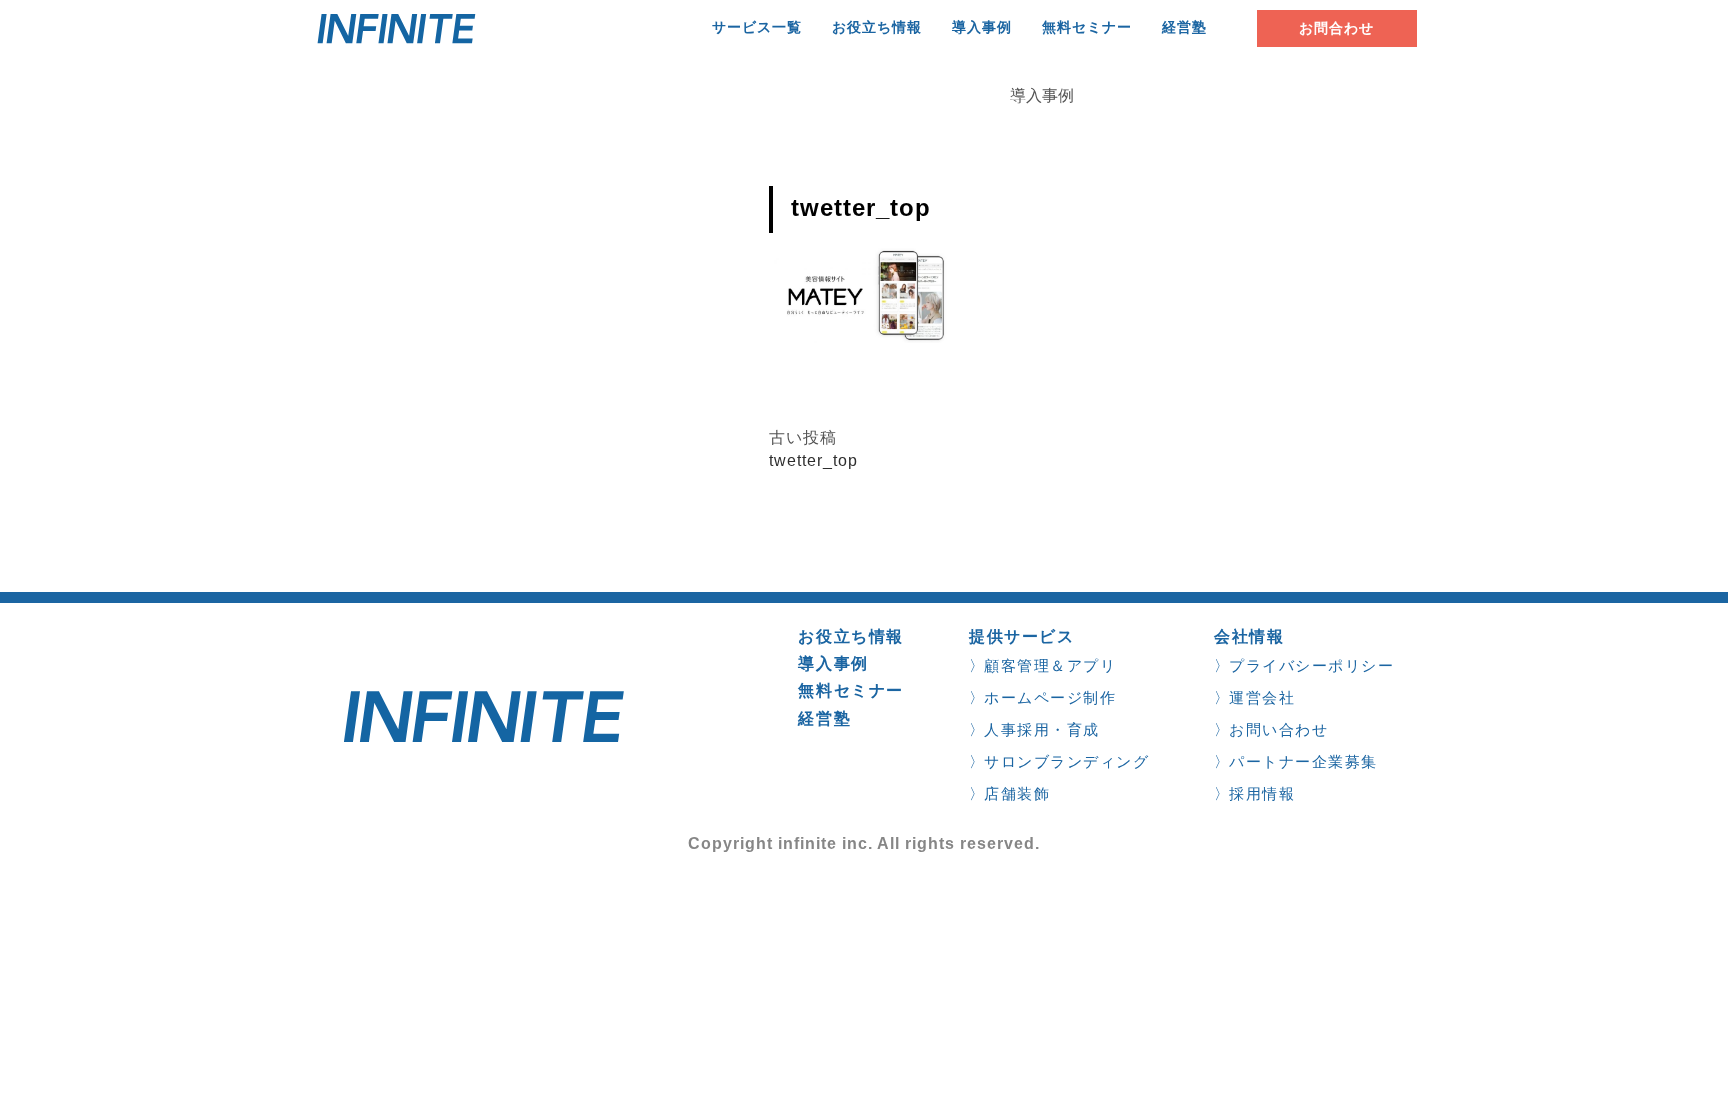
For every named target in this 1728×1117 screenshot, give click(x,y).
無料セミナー (1087, 27)
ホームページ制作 (1050, 697)
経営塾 (1184, 27)
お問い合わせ (1278, 729)
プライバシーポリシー (1311, 665)
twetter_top (813, 460)
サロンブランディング (1066, 761)
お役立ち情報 (877, 27)
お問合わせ (1336, 28)
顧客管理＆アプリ (1050, 665)
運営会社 (1262, 697)
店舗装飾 (1017, 793)
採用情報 (1262, 793)
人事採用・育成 (1042, 729)
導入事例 (982, 27)
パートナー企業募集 (1303, 761)
